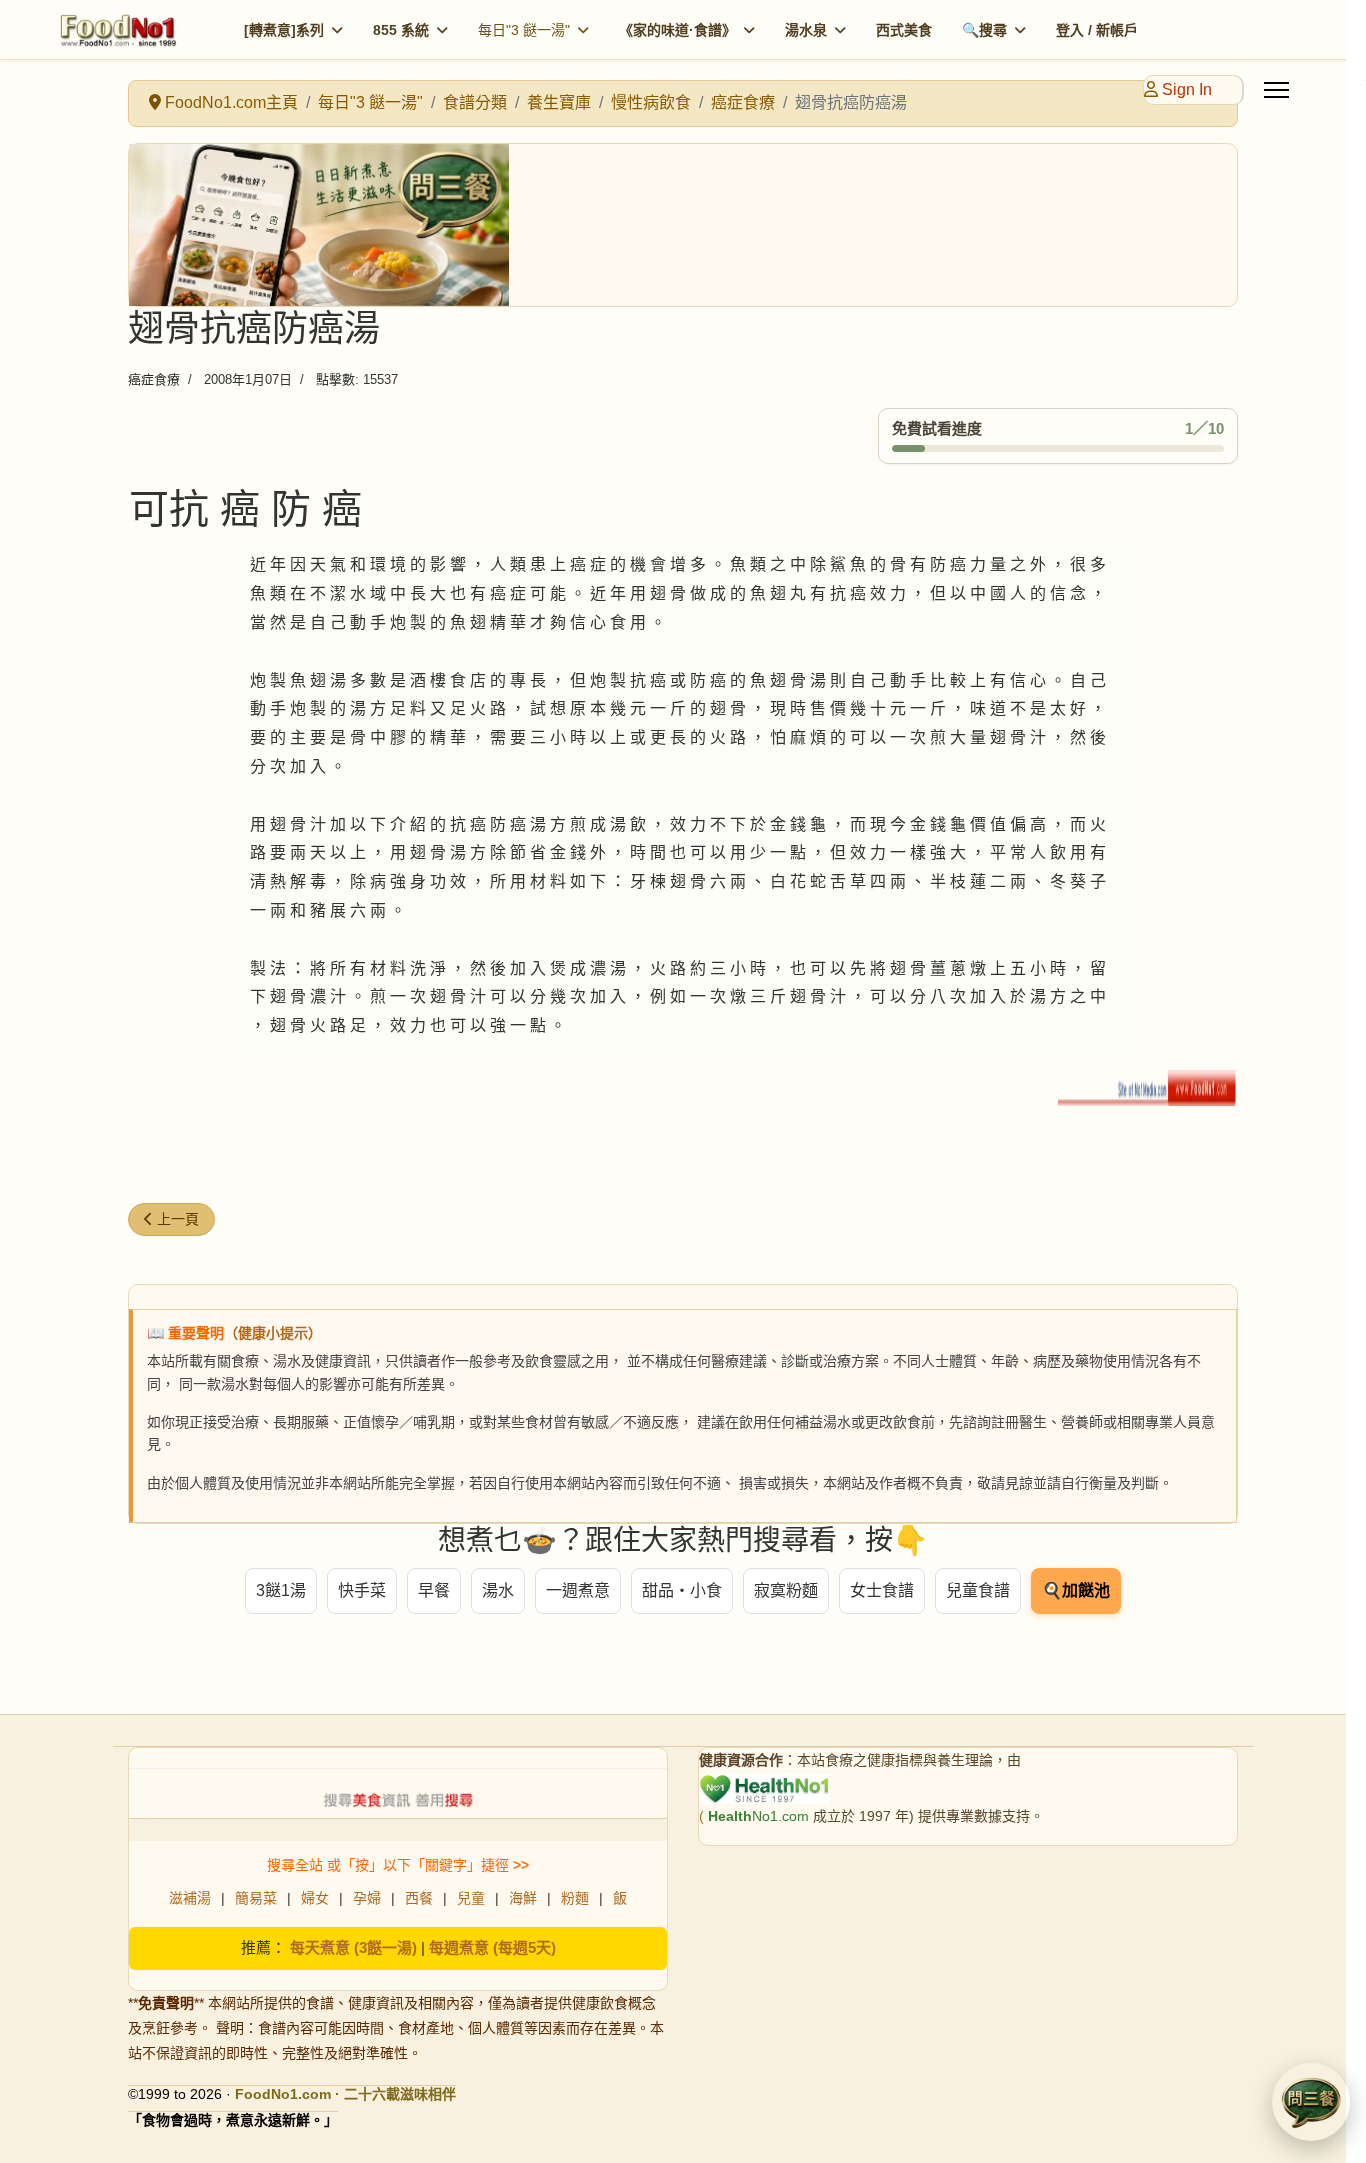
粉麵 (575, 1898)
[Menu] (1276, 90)
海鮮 (523, 1898)
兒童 (471, 1898)
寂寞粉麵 (786, 1590)
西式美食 (904, 30)
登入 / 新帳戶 (1097, 30)
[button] (1311, 2102)
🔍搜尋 (984, 30)
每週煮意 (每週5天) (492, 1947)
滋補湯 (190, 1898)
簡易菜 (256, 1898)
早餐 (434, 1590)
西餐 (419, 1898)
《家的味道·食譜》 (677, 30)
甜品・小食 (682, 1590)
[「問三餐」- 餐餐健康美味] (683, 225)
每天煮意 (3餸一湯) (353, 1947)
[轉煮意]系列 (284, 30)
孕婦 (367, 1898)
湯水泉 (806, 30)
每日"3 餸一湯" (524, 30)
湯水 (498, 1590)
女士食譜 (882, 1590)
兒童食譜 (978, 1590)
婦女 (315, 1898)
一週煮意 (578, 1590)
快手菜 (362, 1590)
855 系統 (401, 30)
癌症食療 (154, 379)
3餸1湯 (281, 1590)
